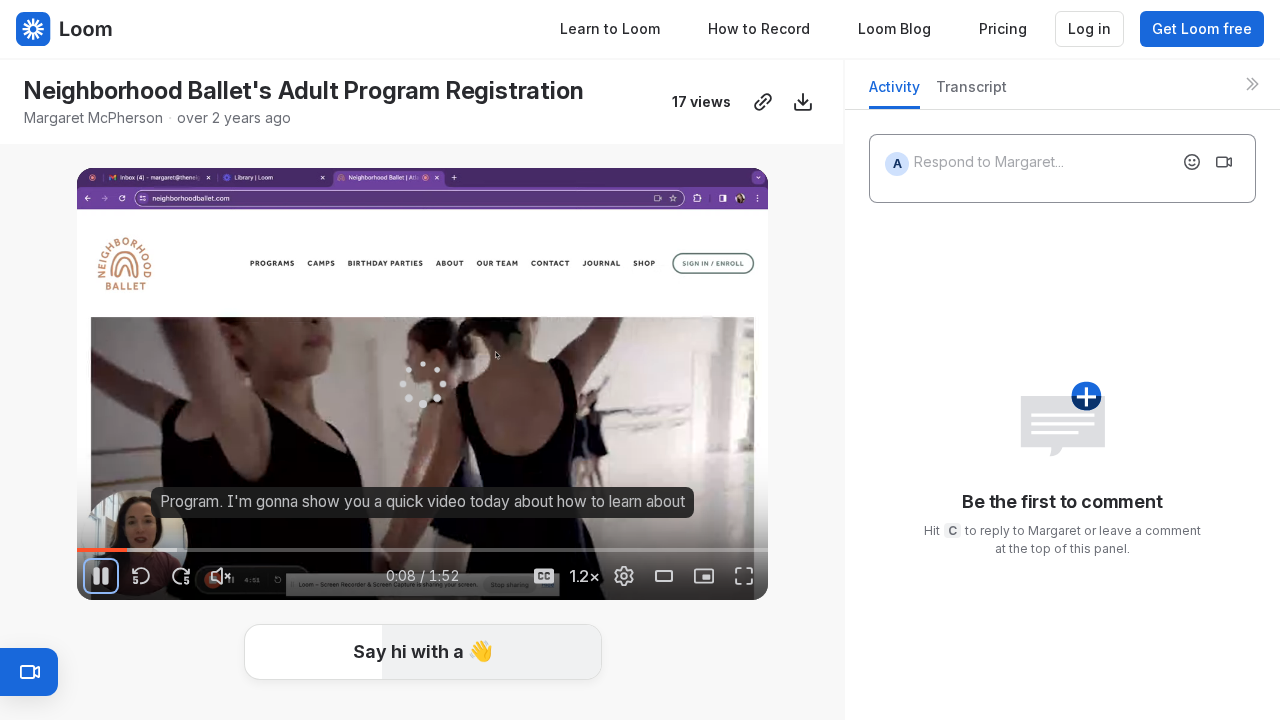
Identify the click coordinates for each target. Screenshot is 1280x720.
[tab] (894, 92)
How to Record (759, 28)
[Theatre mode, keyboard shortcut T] (664, 576)
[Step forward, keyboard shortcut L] (181, 576)
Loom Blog (894, 28)
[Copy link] (763, 102)
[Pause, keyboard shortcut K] (101, 576)
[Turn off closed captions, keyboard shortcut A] (544, 576)
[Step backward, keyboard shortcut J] (141, 576)
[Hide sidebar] (1252, 84)
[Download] (803, 102)
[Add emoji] (1192, 162)
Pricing (1003, 28)
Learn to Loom (610, 28)
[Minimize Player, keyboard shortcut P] (704, 576)
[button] (423, 652)
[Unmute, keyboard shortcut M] (221, 576)
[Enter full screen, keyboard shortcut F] (744, 576)
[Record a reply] (1224, 162)
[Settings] (624, 576)
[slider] (422, 550)
